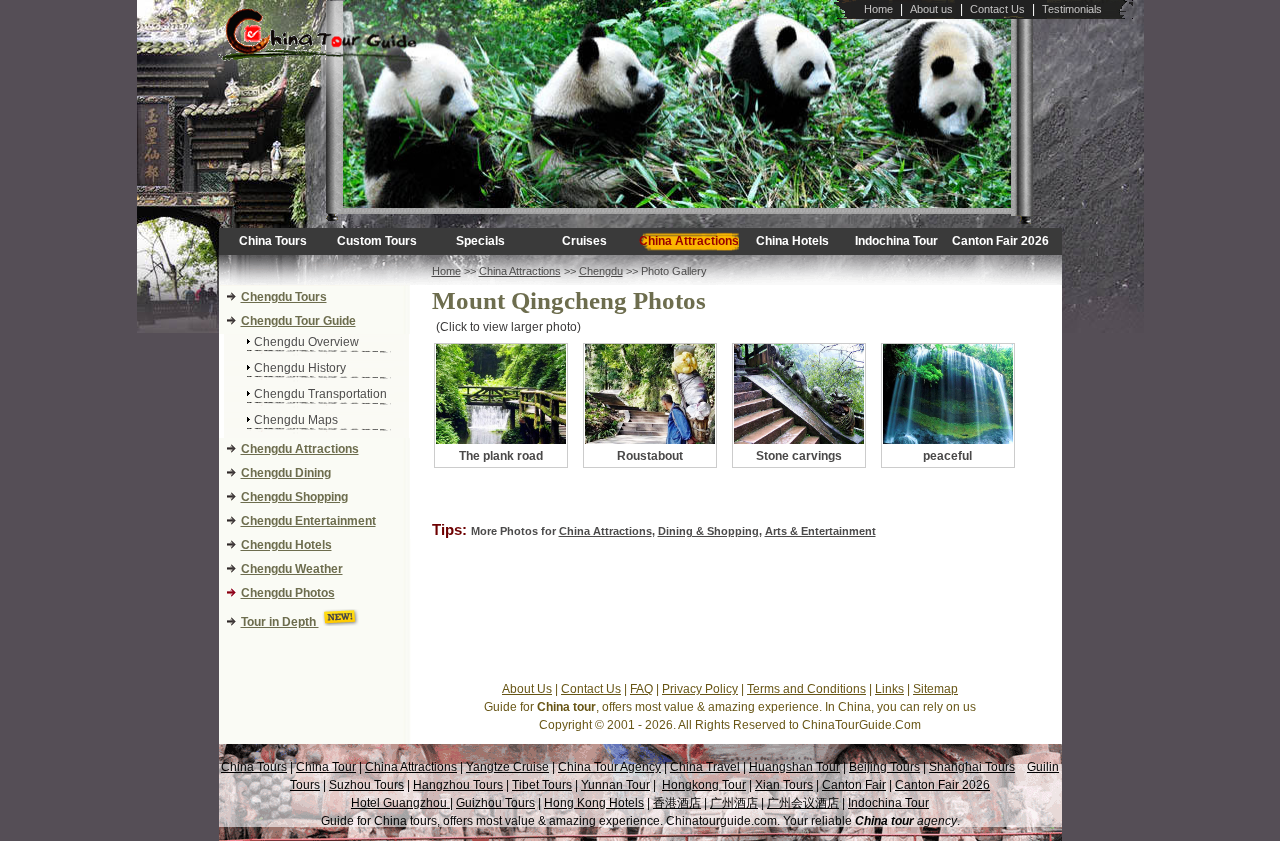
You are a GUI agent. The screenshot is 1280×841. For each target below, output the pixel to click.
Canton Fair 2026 (1000, 241)
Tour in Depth (280, 622)
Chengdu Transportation (320, 394)
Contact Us (997, 9)
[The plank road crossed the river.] (501, 440)
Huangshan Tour (794, 767)
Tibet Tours (542, 785)
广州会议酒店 (803, 803)
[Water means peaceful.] (948, 440)
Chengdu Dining (286, 473)
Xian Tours (784, 785)
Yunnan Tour (615, 785)
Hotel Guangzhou (400, 803)
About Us (527, 689)
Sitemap (935, 689)
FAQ (641, 689)
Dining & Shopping (708, 531)
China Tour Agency (609, 767)
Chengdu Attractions (300, 449)
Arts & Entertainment (820, 531)
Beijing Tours (884, 767)
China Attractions (689, 241)
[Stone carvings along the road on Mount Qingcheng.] (799, 440)
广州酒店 (734, 803)
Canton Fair (854, 785)
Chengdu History (300, 368)
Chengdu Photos (288, 593)
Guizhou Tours (495, 803)
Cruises (584, 241)
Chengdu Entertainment (308, 521)
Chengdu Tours (284, 297)
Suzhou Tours (366, 785)
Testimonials (1072, 9)
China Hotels (792, 241)
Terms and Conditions (806, 689)
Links (889, 689)
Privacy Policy (700, 689)
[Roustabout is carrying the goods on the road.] (650, 440)
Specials (480, 241)
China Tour (326, 767)
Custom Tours (377, 241)
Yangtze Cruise (507, 767)
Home (878, 9)
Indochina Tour (896, 241)
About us (931, 9)
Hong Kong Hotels (594, 803)
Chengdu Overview (306, 342)
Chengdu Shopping (294, 497)
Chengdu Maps (296, 420)
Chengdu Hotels (286, 545)
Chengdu (601, 271)
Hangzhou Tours (458, 785)
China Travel (705, 767)
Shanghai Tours (972, 767)
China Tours (273, 241)
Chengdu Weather (292, 569)
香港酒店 (677, 803)
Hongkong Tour (704, 785)
